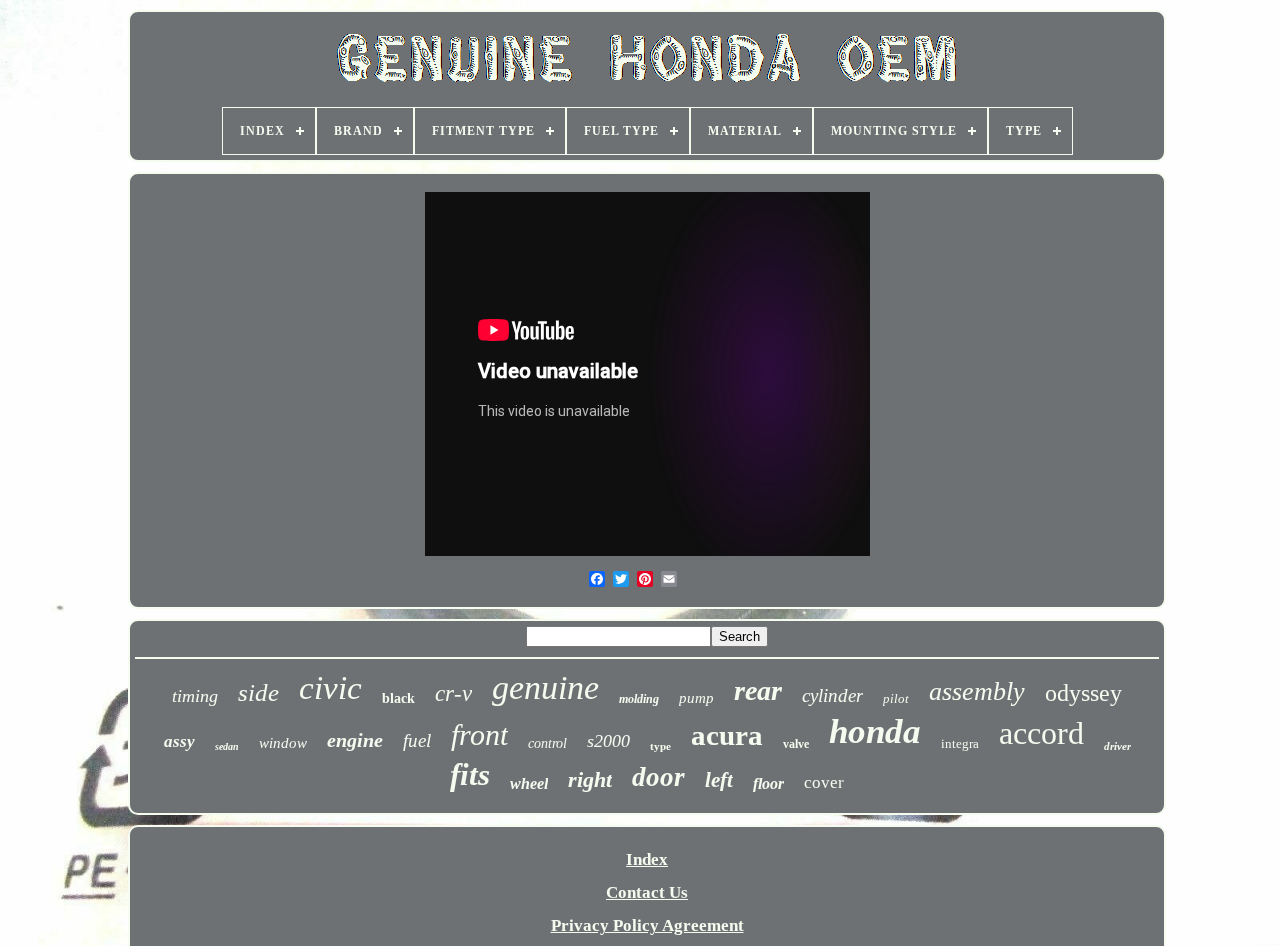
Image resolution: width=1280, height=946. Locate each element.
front (479, 734)
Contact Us (647, 892)
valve (796, 744)
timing (195, 696)
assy (179, 741)
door (658, 777)
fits (470, 774)
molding (639, 699)
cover (824, 782)
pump (696, 698)
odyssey (1083, 693)
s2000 (608, 741)
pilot (896, 698)
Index (647, 859)
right (590, 779)
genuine (545, 687)
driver (1117, 746)
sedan (227, 746)
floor (768, 783)
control (547, 743)
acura (727, 735)
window (283, 743)
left (719, 780)
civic (330, 688)
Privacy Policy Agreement (647, 925)
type (660, 746)
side (258, 692)
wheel (529, 783)
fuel (417, 740)
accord (1041, 733)
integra (960, 743)
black (398, 698)
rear (758, 690)
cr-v (453, 693)
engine (355, 740)
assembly (977, 691)
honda (875, 731)
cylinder (832, 695)
